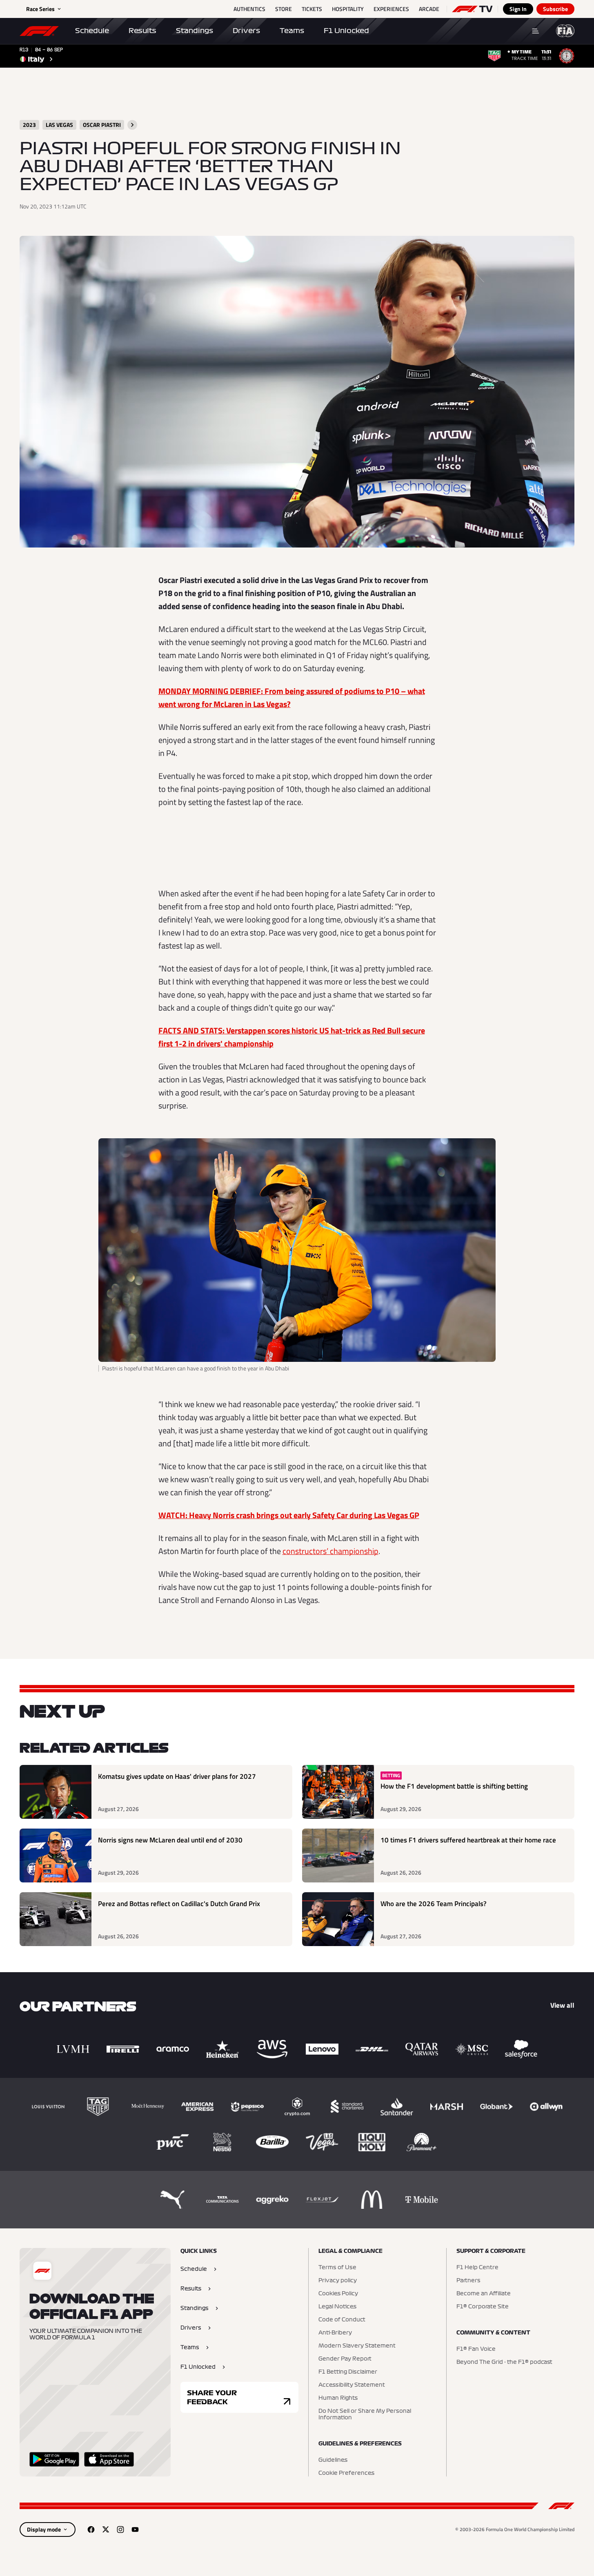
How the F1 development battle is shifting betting (454, 1786)
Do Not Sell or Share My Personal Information (365, 2414)
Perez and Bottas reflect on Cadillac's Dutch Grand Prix (179, 1904)
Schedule (92, 31)
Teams (292, 31)
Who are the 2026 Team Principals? (434, 1904)
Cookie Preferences (346, 2473)
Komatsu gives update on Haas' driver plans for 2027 (177, 1777)
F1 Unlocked (346, 31)
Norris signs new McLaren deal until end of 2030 (170, 1840)
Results (142, 31)
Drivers (246, 31)
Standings (195, 31)
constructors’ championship (330, 1551)
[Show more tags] (132, 125)
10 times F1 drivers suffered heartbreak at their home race (468, 1840)
